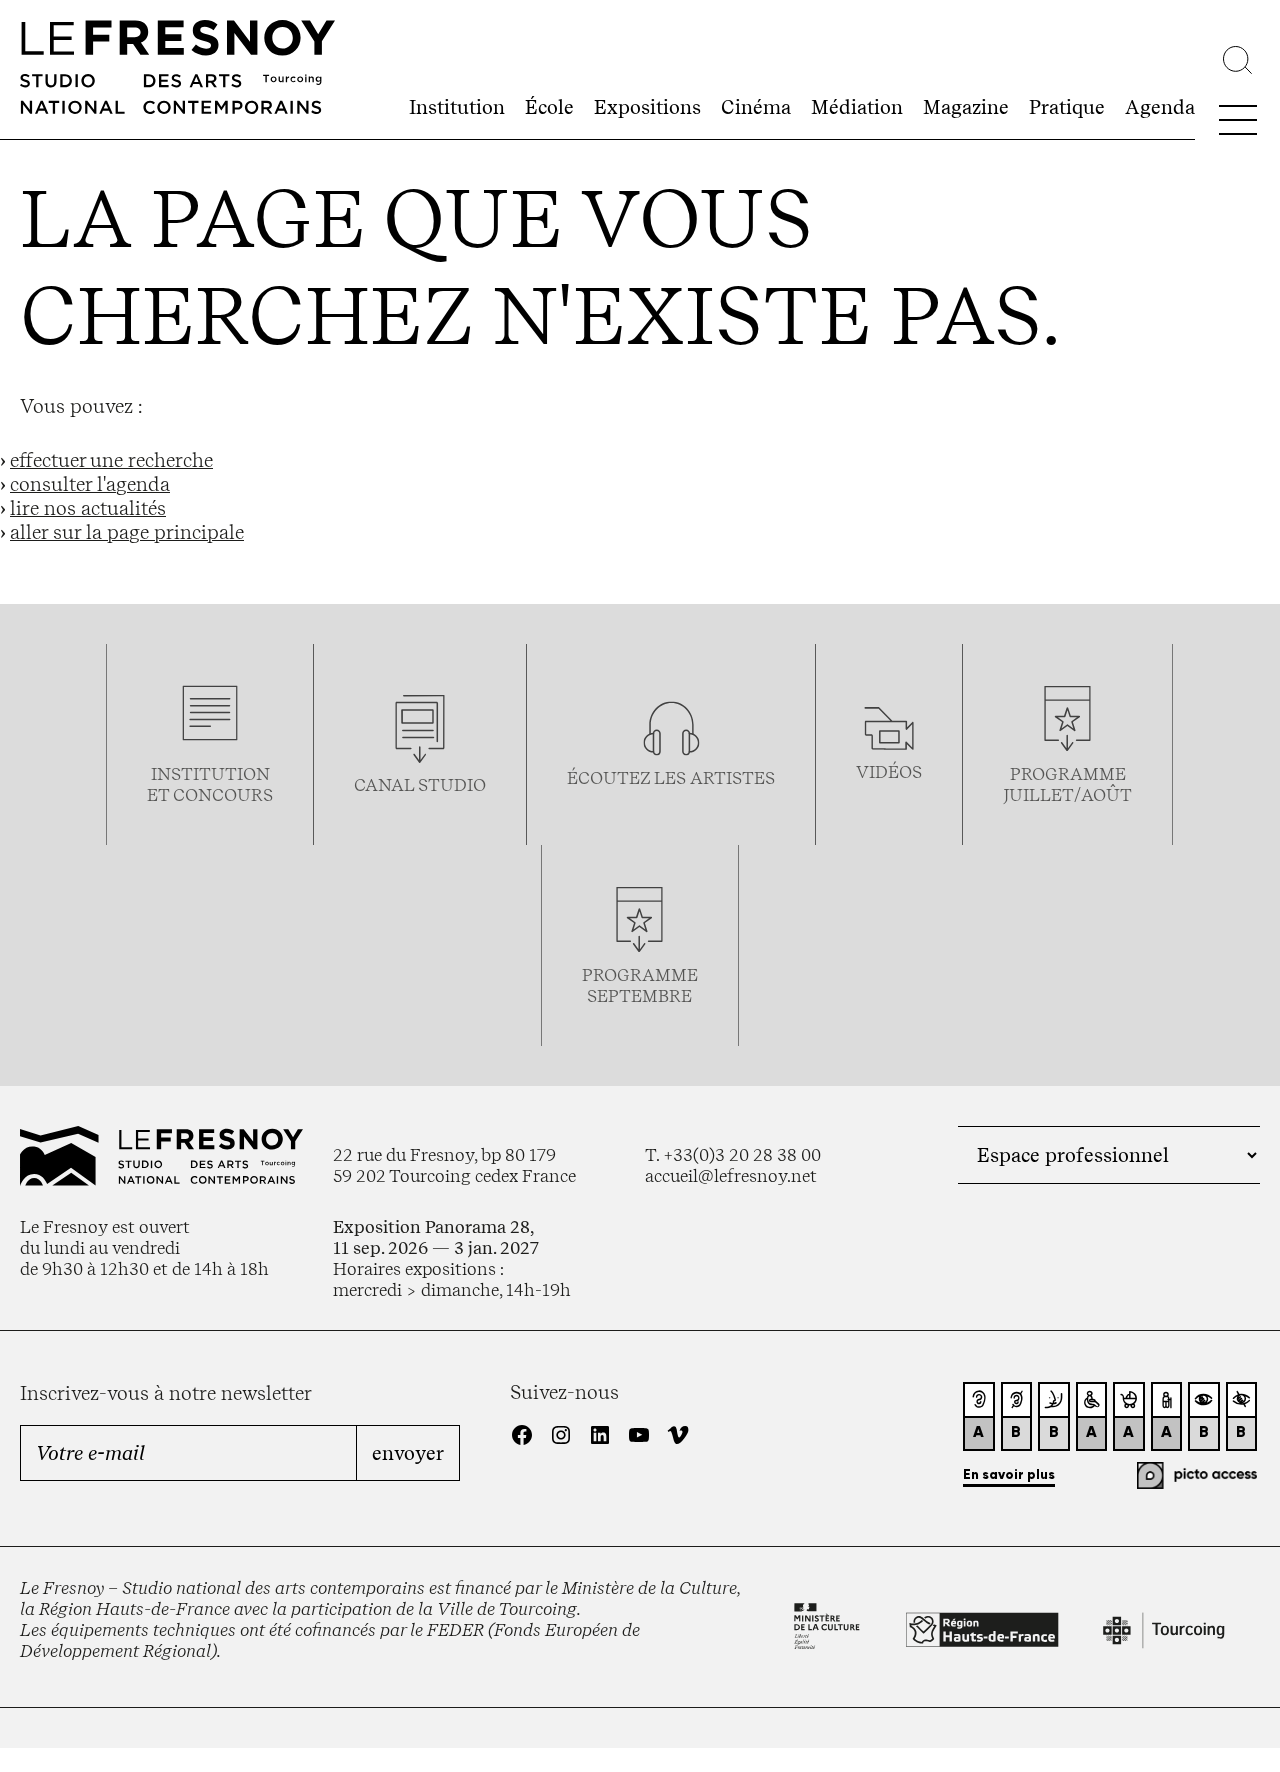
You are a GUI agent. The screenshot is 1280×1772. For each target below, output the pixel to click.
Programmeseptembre (640, 985)
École (549, 107)
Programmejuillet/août (1067, 784)
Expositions (647, 107)
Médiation (857, 107)
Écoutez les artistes (671, 777)
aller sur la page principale (127, 532)
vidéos (889, 771)
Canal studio (420, 784)
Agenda (1160, 107)
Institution (457, 107)
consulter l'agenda (90, 484)
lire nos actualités (88, 508)
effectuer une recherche (111, 460)
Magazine (966, 107)
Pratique (1067, 107)
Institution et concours (210, 784)
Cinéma (756, 107)
